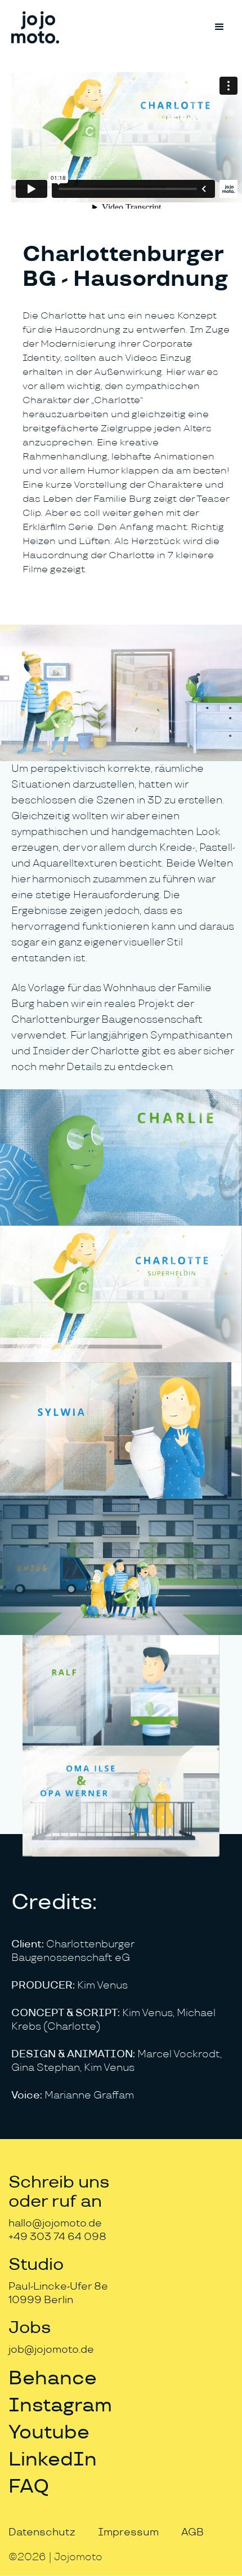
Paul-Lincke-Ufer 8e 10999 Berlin (58, 2293)
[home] (35, 27)
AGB (192, 2532)
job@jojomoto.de (51, 2350)
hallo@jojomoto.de (55, 2223)
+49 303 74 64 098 (57, 2237)
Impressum (128, 2532)
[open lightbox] (121, 693)
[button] (219, 27)
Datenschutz (42, 2532)
